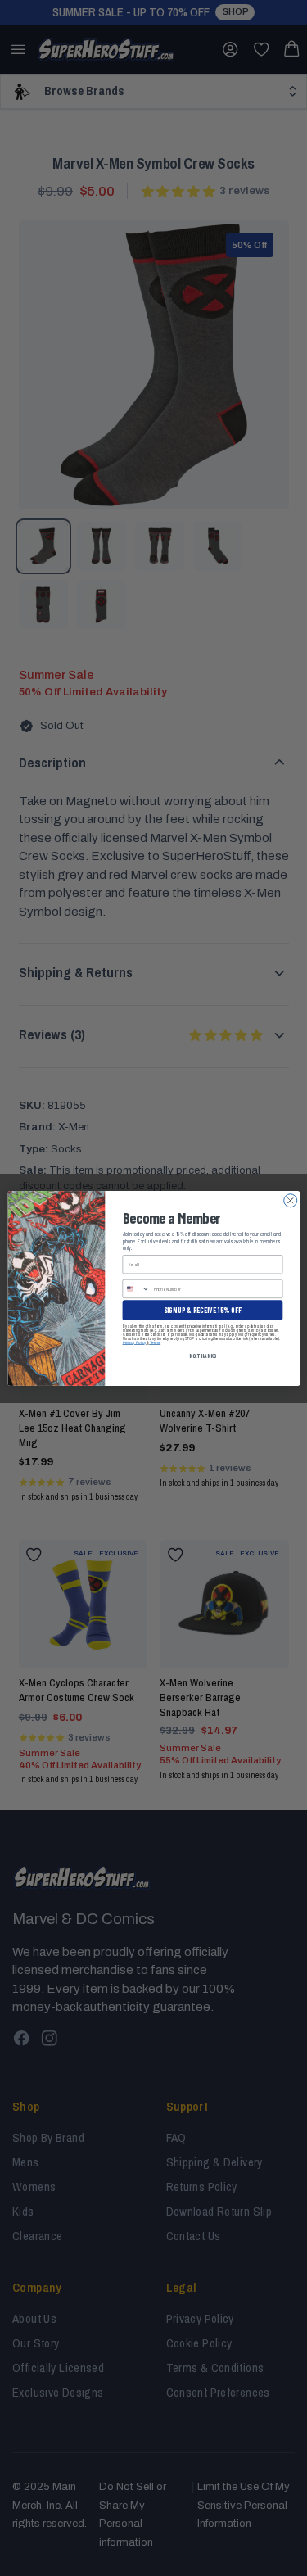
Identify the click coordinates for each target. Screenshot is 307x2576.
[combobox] (136, 1288)
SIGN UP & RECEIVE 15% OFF (202, 1309)
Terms (154, 1342)
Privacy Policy (134, 1342)
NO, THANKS (202, 1355)
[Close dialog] (290, 1200)
